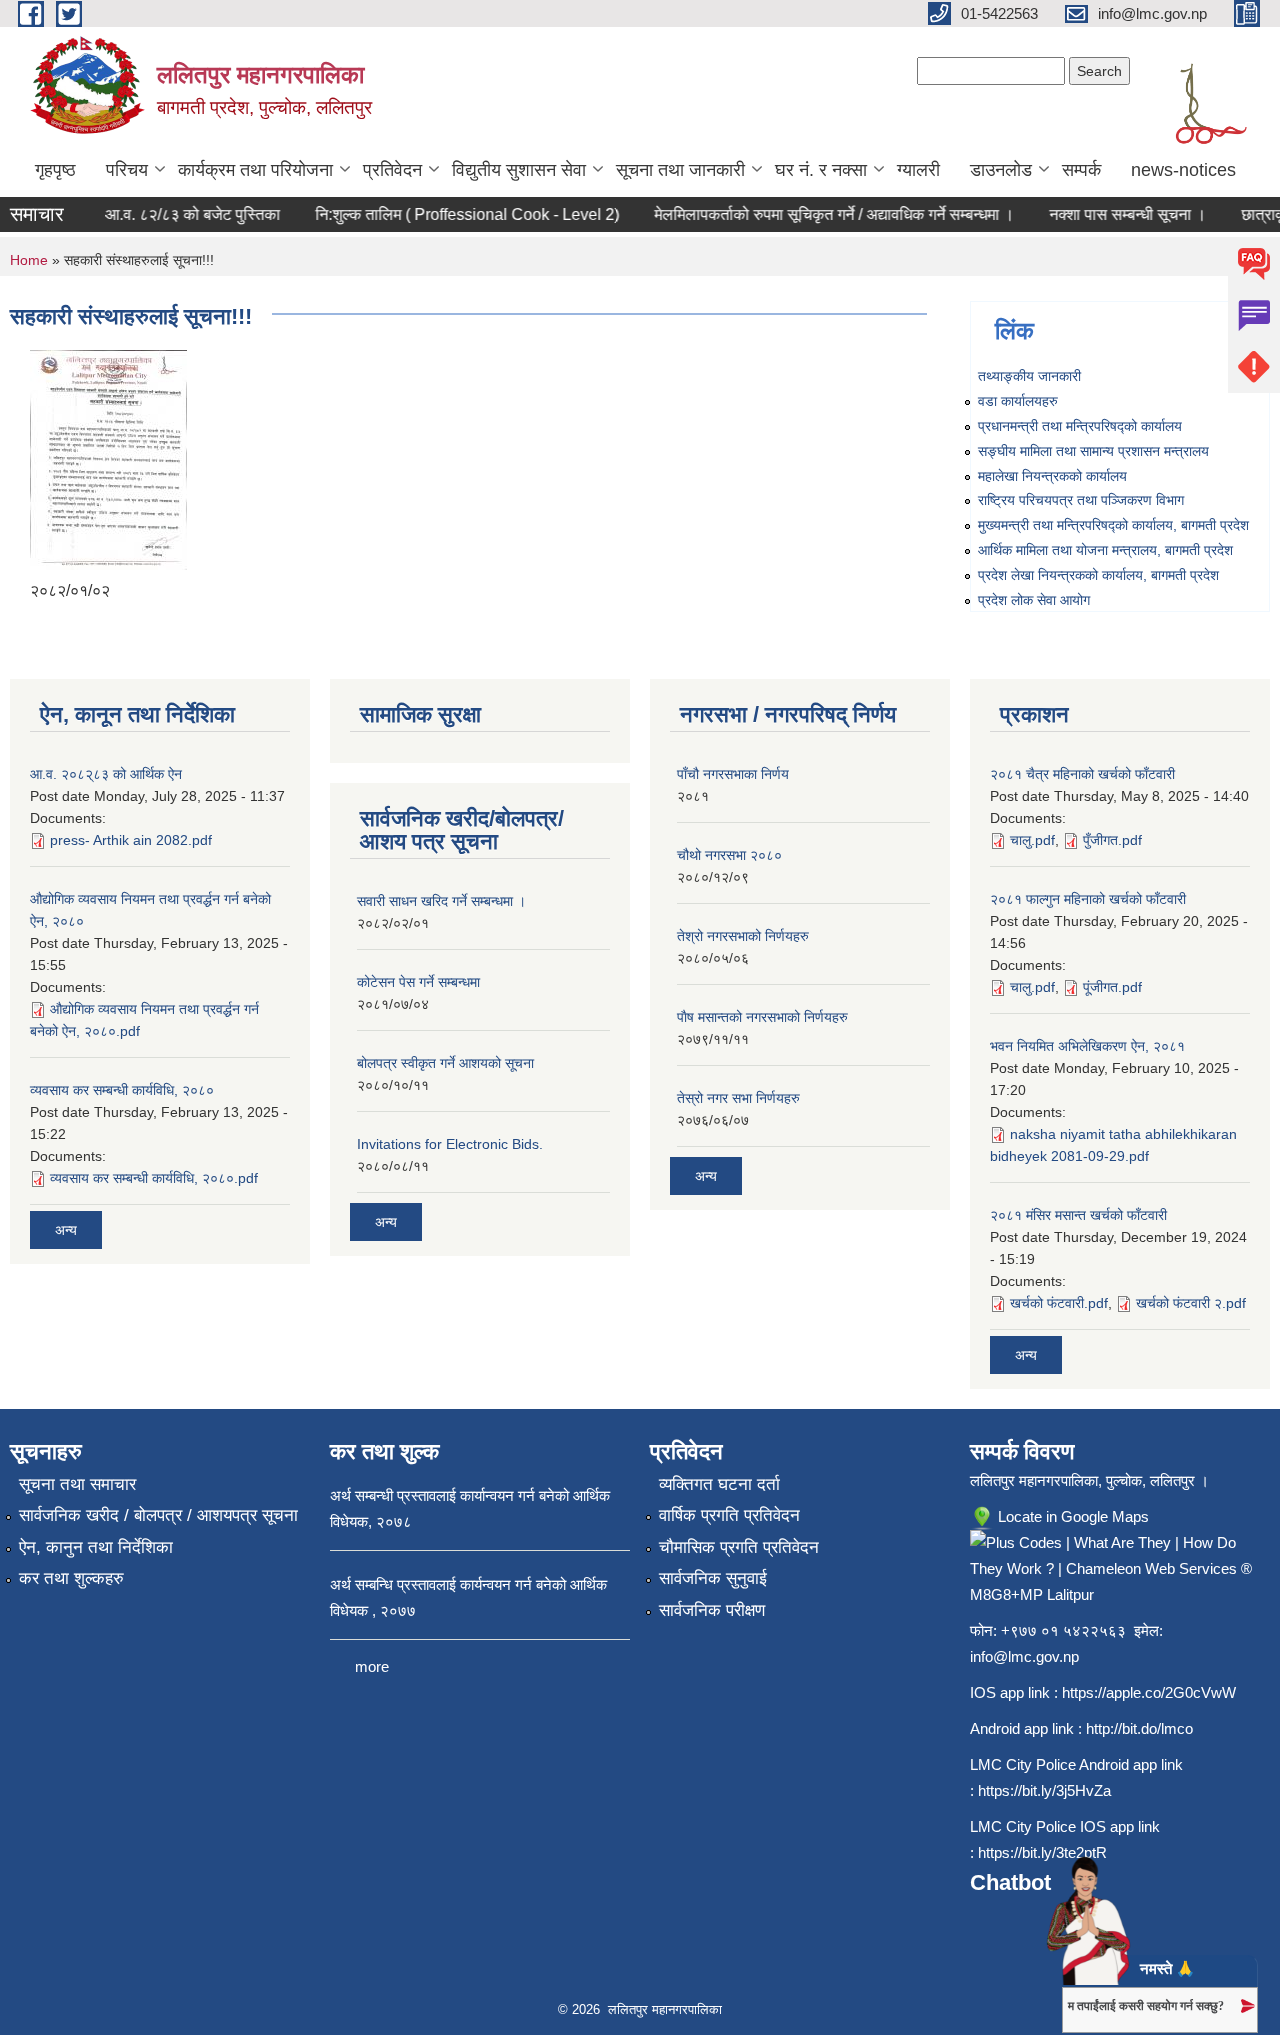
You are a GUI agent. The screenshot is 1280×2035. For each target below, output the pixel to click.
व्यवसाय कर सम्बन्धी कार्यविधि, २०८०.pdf (154, 1178)
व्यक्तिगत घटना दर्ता (719, 1484)
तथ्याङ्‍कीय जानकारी (1029, 376)
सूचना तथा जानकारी (680, 170)
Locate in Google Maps (1071, 1516)
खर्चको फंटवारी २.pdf (1191, 1303)
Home (29, 260)
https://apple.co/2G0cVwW (1149, 1692)
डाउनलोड (1001, 170)
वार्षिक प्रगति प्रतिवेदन (729, 1515)
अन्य (66, 1230)
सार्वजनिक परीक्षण (712, 1610)
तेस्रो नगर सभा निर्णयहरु (738, 1098)
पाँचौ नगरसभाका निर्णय (733, 774)
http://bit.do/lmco (1139, 1728)
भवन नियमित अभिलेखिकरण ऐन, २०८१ (1087, 1046)
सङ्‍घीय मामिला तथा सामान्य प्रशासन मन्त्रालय (1093, 451)
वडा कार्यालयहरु (1018, 401)
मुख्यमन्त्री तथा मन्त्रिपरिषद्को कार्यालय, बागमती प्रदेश (1113, 525)
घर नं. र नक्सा (821, 170)
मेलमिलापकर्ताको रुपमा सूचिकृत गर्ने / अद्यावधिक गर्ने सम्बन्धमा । (816, 214)
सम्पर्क (1081, 170)
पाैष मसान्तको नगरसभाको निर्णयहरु (762, 1017)
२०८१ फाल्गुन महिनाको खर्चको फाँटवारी (1088, 899)
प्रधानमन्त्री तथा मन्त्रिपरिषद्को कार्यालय (1080, 426)
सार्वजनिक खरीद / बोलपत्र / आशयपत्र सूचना (158, 1515)
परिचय (127, 170)
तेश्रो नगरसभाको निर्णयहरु (743, 936)
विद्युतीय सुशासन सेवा (519, 170)
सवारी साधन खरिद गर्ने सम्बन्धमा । (441, 901)
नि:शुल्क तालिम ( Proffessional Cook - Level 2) (449, 214)
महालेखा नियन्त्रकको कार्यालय (1052, 476)
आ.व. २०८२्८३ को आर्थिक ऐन (106, 774)
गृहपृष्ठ (55, 170)
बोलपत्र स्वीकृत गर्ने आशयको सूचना (445, 1063)
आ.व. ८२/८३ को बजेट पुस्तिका (174, 214)
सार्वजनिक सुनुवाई (713, 1578)
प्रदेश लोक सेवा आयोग (1034, 600)
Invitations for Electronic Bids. (450, 1144)
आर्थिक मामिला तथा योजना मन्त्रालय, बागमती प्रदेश (1105, 550)
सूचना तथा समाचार (77, 1484)
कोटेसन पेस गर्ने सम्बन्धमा (418, 982)
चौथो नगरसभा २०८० (729, 855)
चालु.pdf (1032, 840)
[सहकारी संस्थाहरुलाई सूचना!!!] (108, 458)
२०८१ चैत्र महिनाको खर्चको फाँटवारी (1082, 774)
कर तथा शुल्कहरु (71, 1578)
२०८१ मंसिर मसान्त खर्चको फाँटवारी (1078, 1215)
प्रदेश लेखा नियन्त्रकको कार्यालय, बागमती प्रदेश (1098, 575)
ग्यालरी (918, 170)
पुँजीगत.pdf (1112, 840)
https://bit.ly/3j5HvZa (1044, 1790)
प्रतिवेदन (392, 170)
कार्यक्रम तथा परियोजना (255, 170)
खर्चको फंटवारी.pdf (1059, 1303)
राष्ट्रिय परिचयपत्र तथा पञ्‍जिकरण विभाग (1081, 500)
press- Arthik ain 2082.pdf (131, 840)
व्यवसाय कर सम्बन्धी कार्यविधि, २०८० (122, 1090)
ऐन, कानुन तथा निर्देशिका (96, 1547)
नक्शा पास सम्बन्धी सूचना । (1109, 214)
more (372, 1666)
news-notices (1183, 170)
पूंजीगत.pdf (1112, 987)
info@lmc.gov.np (1024, 1656)
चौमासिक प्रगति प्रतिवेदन (739, 1547)
